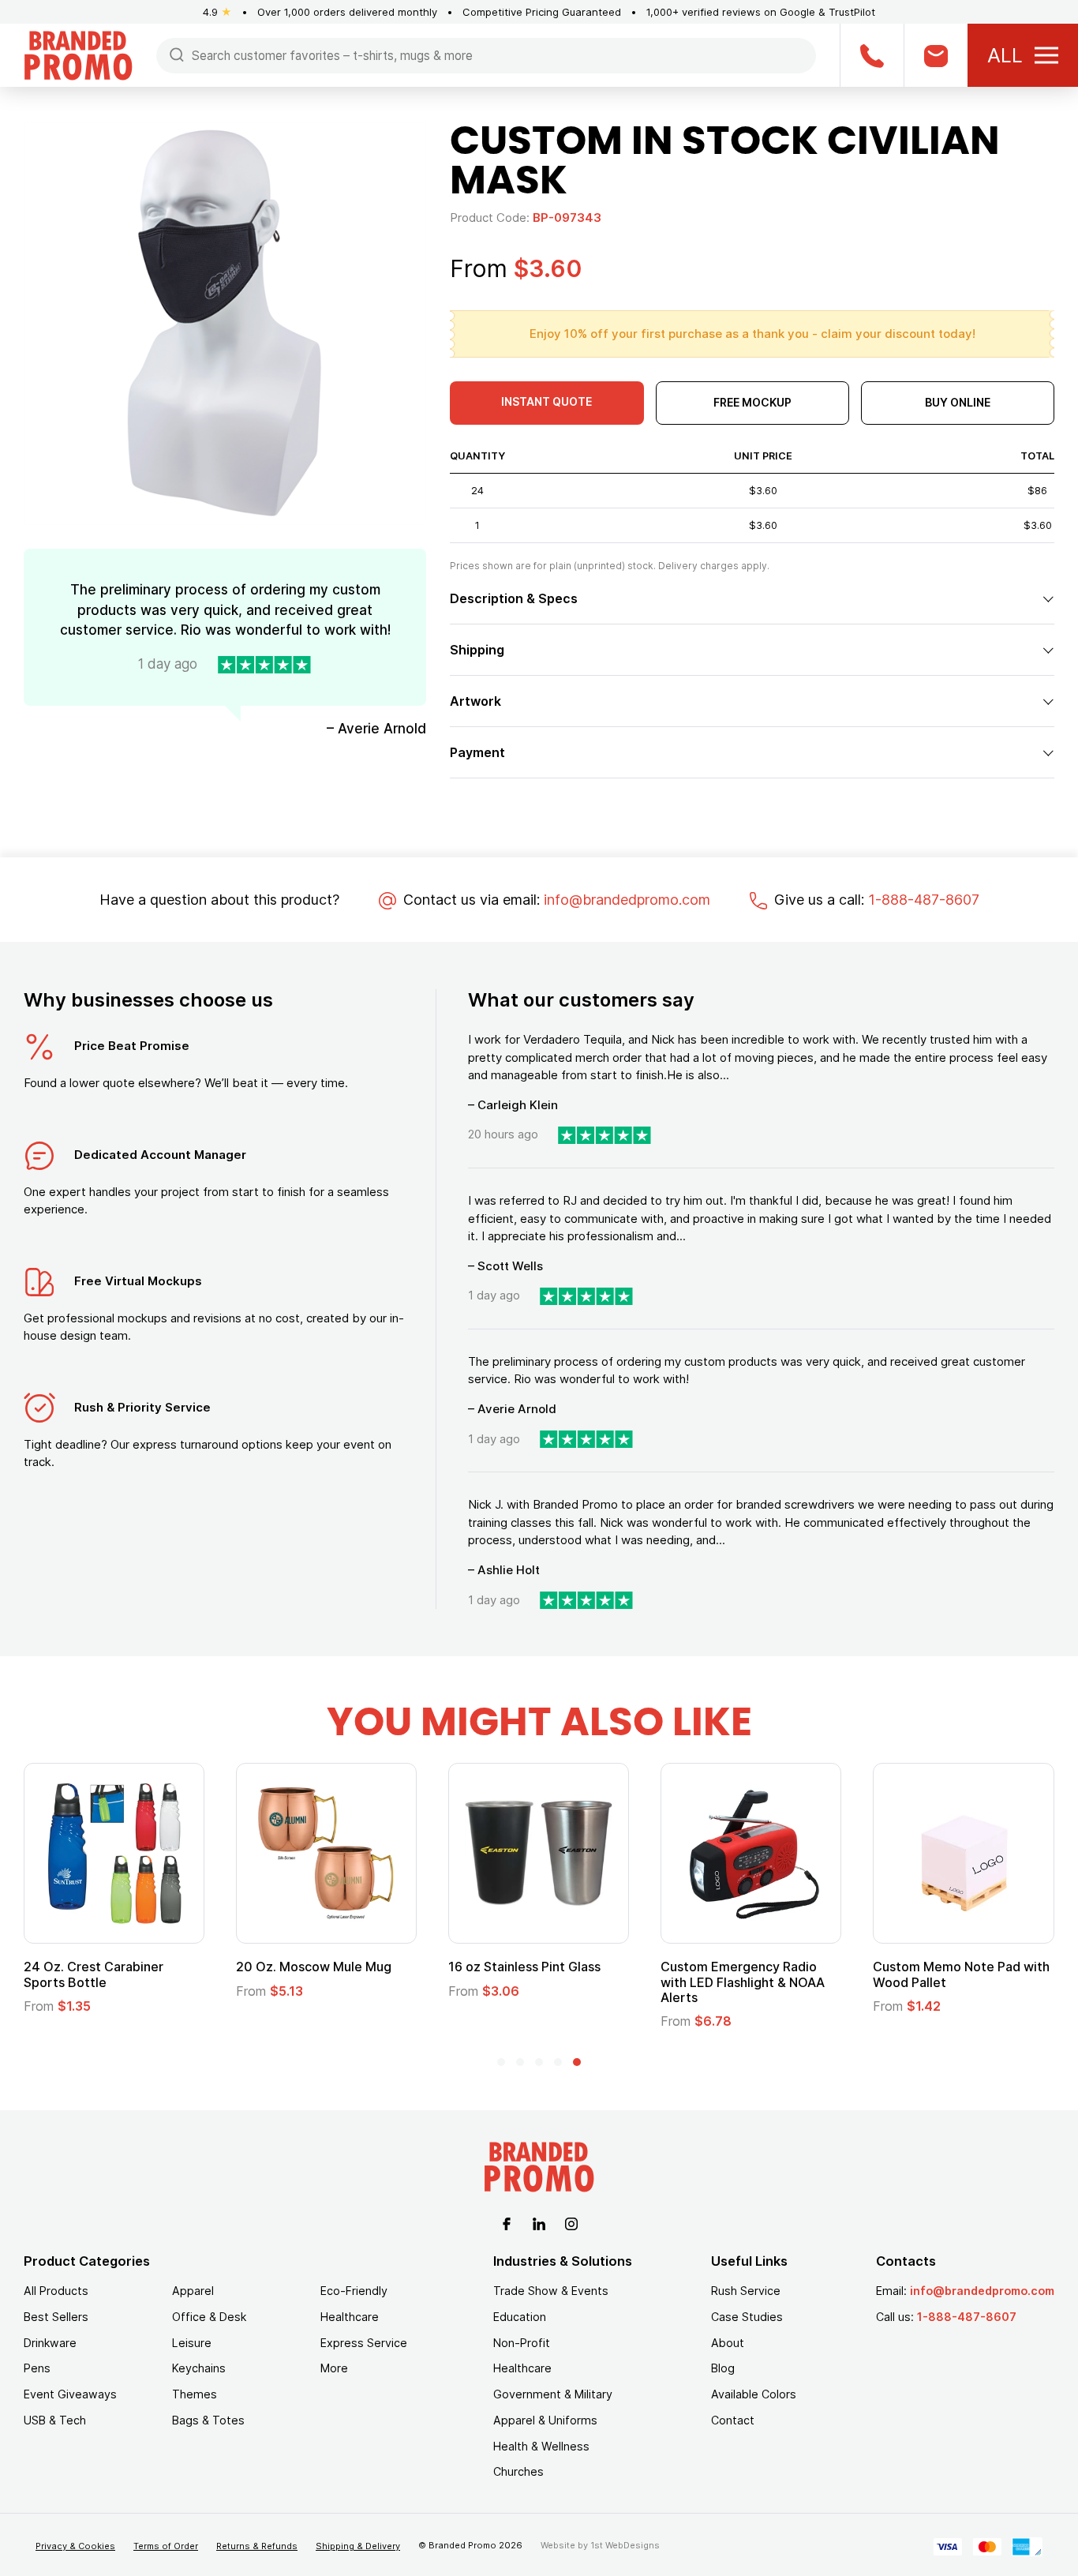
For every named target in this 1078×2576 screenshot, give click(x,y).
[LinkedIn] (539, 2222)
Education (520, 2317)
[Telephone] (872, 55)
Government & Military (553, 2394)
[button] (501, 2062)
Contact (733, 2420)
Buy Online (958, 402)
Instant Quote (546, 401)
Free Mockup (752, 402)
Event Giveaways (70, 2394)
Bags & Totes (208, 2420)
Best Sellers (56, 2317)
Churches (518, 2471)
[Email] (936, 55)
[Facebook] (507, 2222)
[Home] (78, 54)
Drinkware (50, 2343)
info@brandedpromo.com (627, 900)
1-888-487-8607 (924, 900)
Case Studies (747, 2317)
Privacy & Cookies (75, 2546)
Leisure (192, 2343)
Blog (723, 2368)
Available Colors (754, 2394)
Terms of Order (166, 2546)
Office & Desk (209, 2317)
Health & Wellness (541, 2446)
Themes (195, 2394)
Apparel (193, 2291)
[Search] (177, 54)
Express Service (364, 2343)
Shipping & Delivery (358, 2546)
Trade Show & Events (551, 2291)
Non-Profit (522, 2343)
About (728, 2343)
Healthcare (350, 2317)
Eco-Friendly (354, 2291)
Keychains (199, 2368)
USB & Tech (55, 2420)
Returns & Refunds (257, 2546)
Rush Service (746, 2291)
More (334, 2368)
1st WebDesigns (625, 2545)
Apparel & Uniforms (545, 2420)
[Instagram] (571, 2222)
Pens (37, 2368)
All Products (56, 2291)
